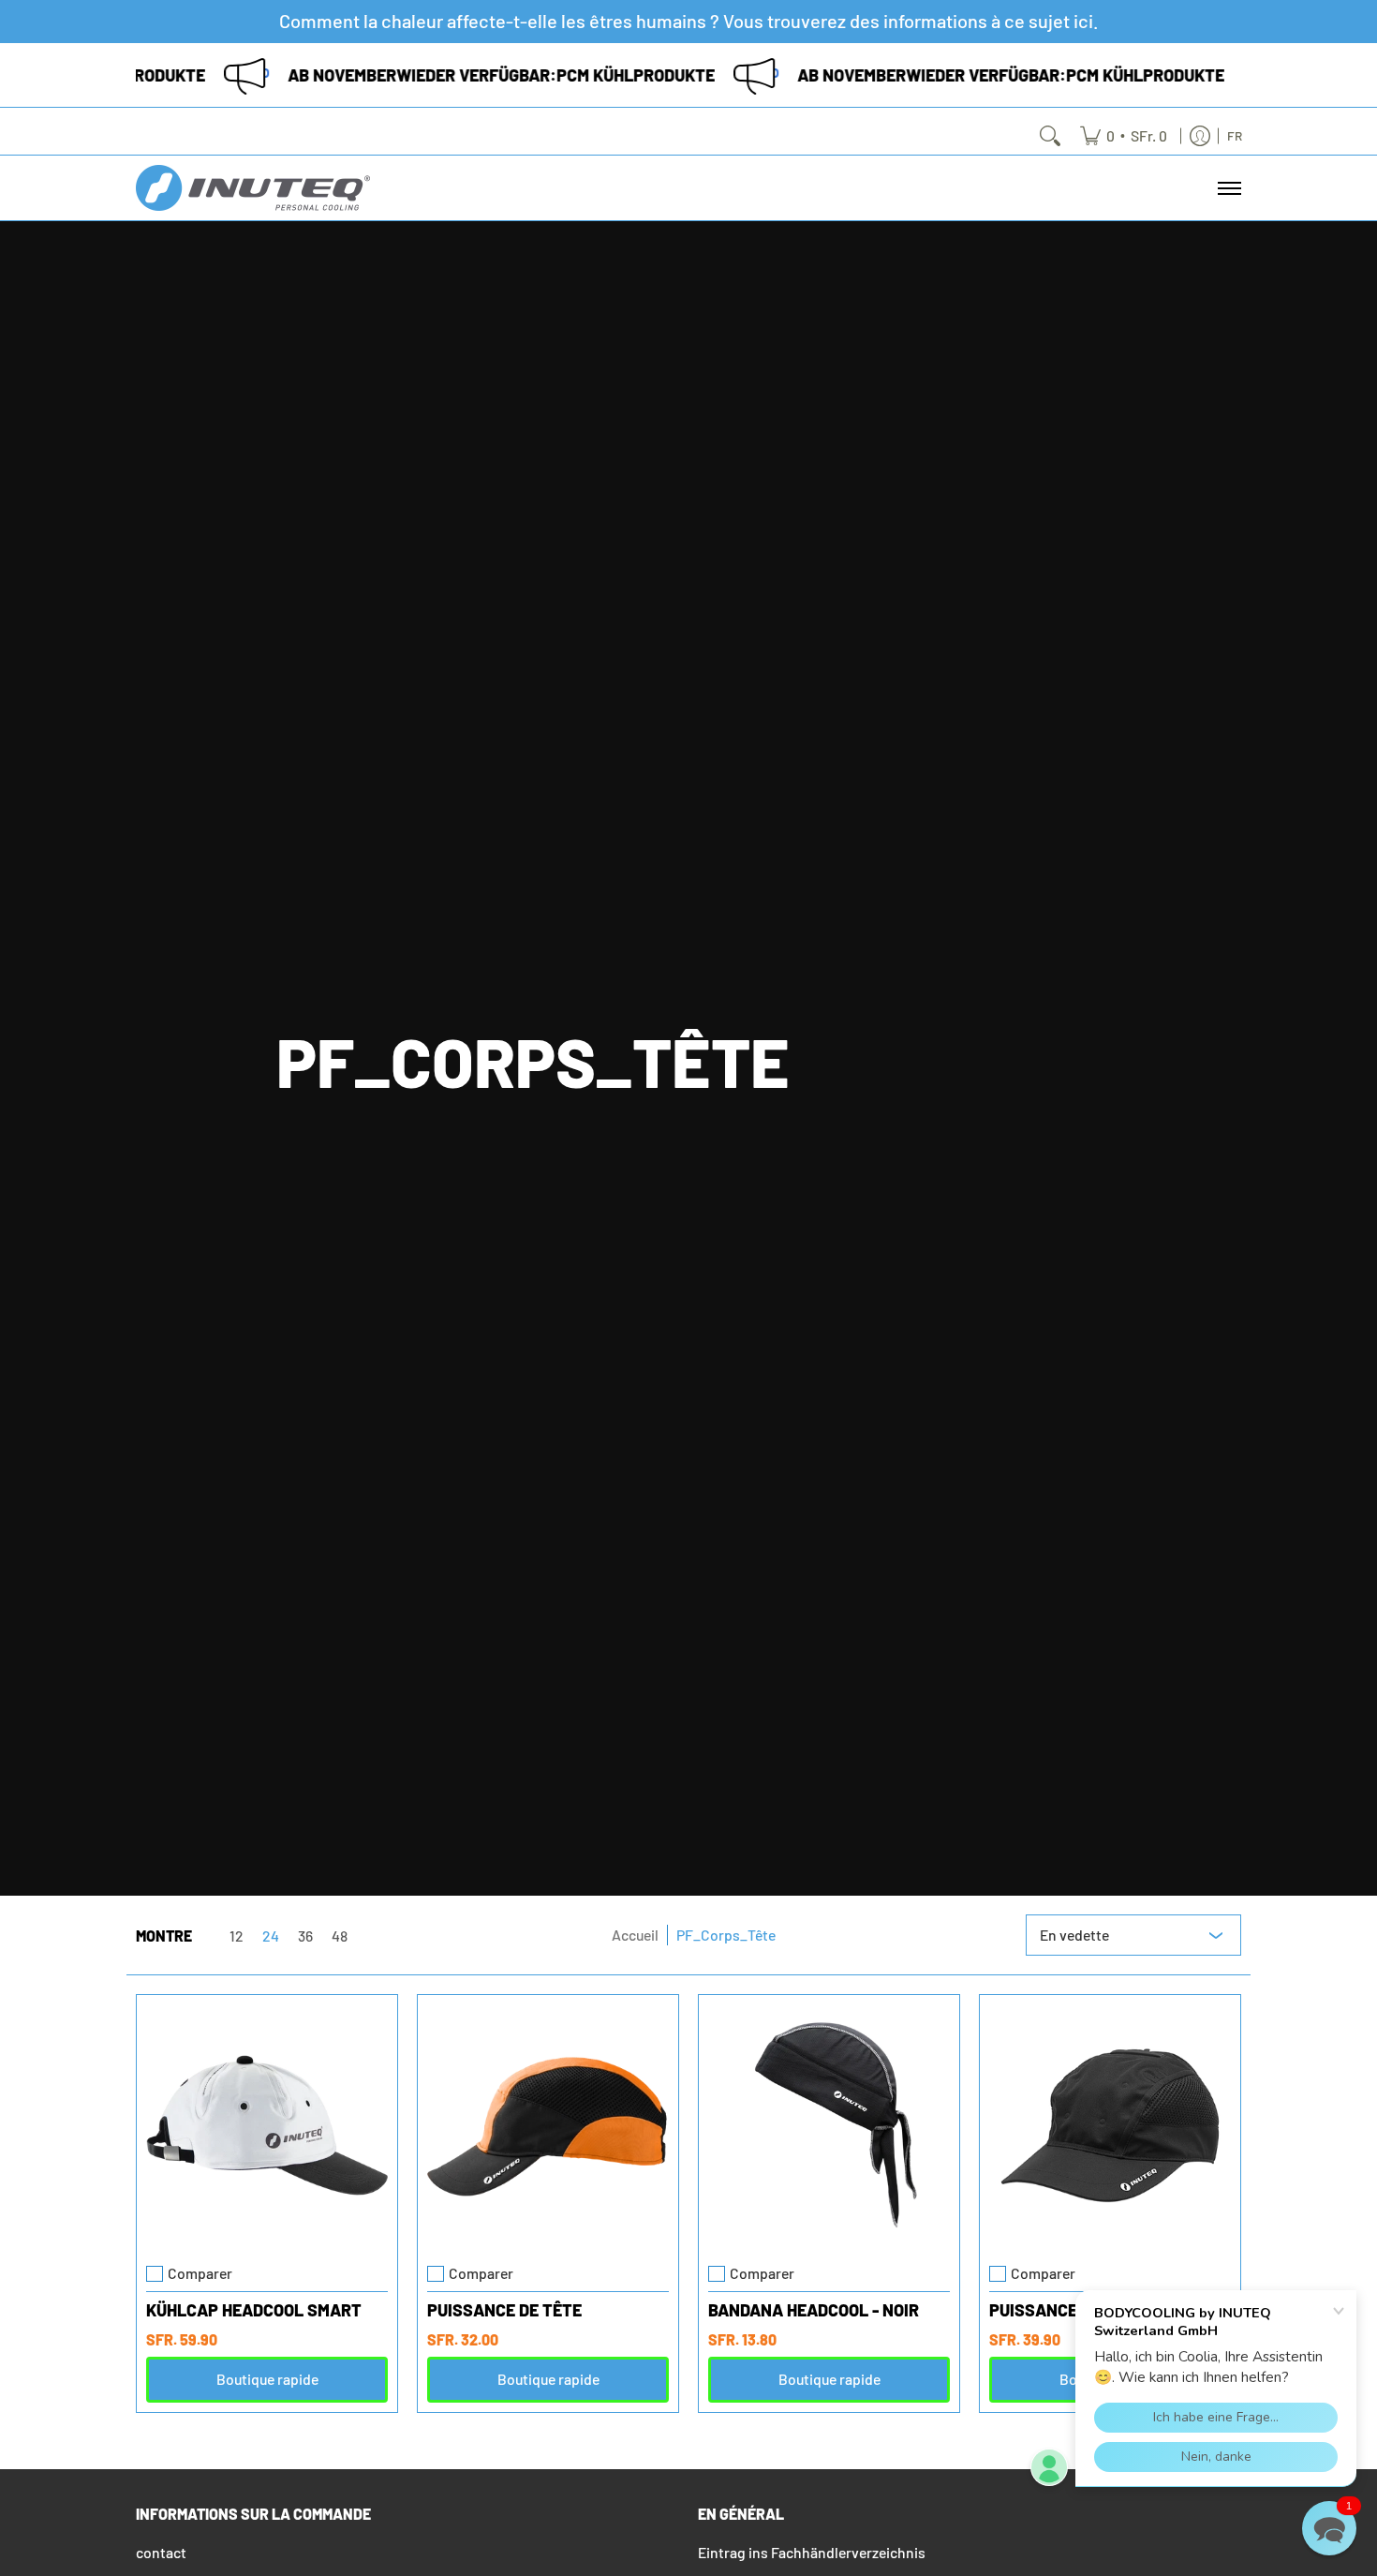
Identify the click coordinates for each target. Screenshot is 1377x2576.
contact (161, 2552)
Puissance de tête (504, 2310)
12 (237, 1936)
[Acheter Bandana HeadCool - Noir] (829, 2125)
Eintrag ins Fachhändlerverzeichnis (812, 2552)
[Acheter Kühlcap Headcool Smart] (267, 2125)
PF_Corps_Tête (726, 1935)
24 (271, 1936)
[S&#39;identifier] (1200, 136)
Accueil (635, 1935)
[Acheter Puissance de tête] (548, 2125)
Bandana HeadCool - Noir (814, 2310)
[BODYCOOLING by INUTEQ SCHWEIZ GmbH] (253, 188)
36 (305, 1936)
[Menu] (1229, 188)
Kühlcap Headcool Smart (254, 2310)
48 (340, 1936)
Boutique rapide (267, 2379)
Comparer (200, 2273)
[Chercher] (1050, 136)
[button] (1329, 2528)
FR (1235, 135)
